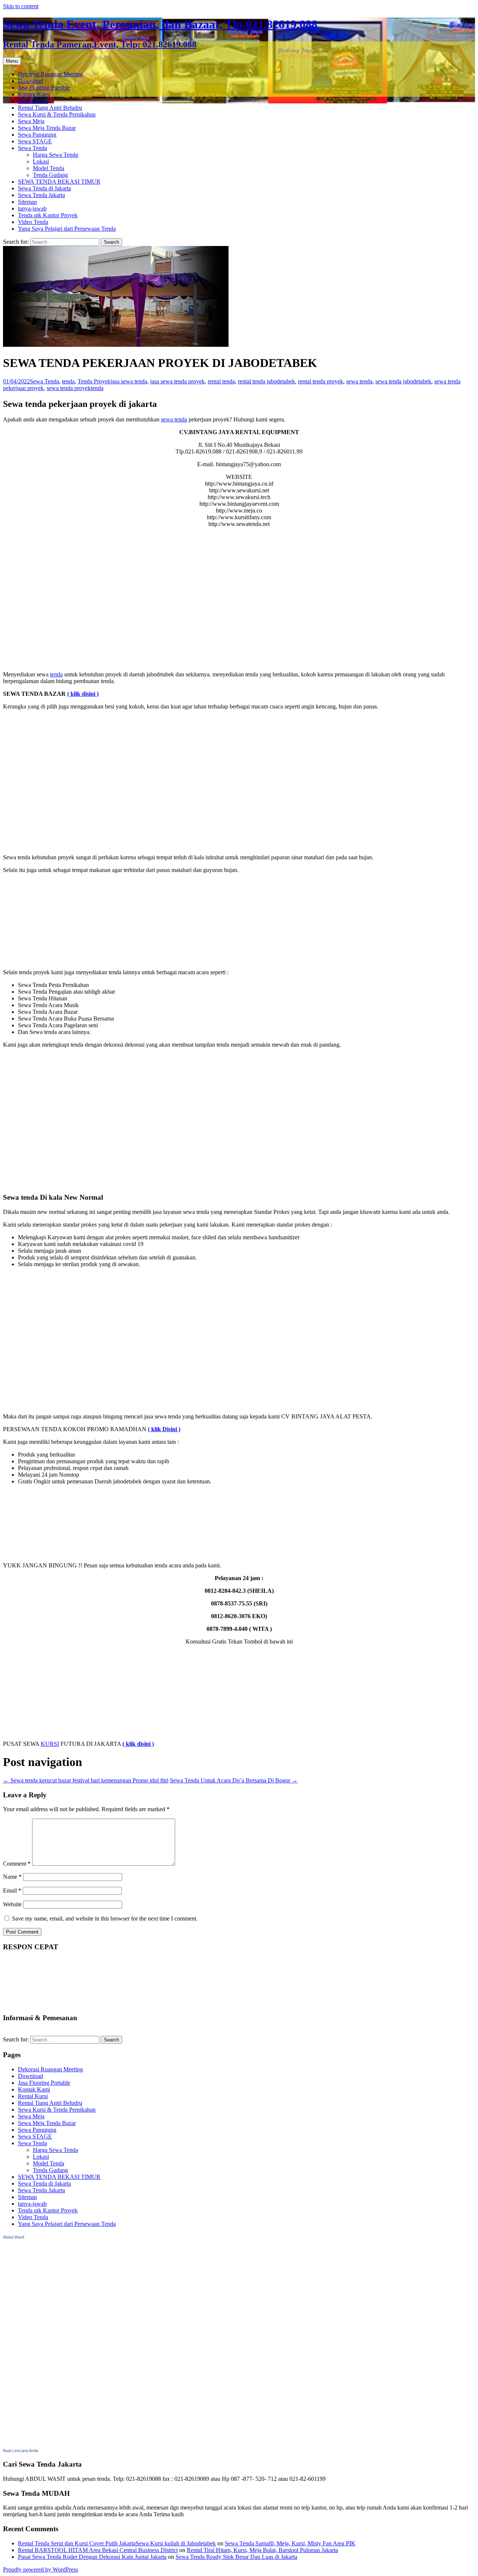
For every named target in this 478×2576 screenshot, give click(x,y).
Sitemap (27, 202)
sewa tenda (359, 381)
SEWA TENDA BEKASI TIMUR (59, 182)
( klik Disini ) (164, 1429)
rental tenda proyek (321, 381)
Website (12, 1904)
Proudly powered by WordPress (41, 2569)
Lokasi (41, 161)
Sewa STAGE (35, 141)
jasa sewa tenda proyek (177, 381)
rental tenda (221, 381)
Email (12, 1890)
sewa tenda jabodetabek (403, 381)
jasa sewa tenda (129, 381)
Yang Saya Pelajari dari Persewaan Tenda (67, 229)
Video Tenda (33, 222)
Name (12, 1877)
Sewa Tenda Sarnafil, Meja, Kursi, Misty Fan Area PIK (290, 2543)
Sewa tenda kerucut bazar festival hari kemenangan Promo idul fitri (86, 1780)
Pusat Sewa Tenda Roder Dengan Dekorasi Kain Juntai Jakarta (92, 2557)
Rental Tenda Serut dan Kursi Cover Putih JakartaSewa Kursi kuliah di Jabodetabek (117, 2543)
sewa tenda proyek (69, 388)
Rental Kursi (33, 101)
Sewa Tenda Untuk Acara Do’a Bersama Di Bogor (234, 1780)
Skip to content (21, 6)
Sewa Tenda (32, 148)
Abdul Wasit (14, 2237)
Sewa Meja (31, 121)
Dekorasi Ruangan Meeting (50, 74)
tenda (68, 381)
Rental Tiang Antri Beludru (50, 108)
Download (30, 81)
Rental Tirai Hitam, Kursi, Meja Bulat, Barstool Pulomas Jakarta (262, 2550)
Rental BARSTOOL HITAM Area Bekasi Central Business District (98, 2550)
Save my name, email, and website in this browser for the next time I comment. (105, 1918)
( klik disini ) (83, 694)
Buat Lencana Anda (21, 2451)
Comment (17, 1864)
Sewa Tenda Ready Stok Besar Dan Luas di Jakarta (236, 2557)
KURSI (50, 1744)
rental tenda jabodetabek (266, 381)
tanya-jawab (32, 208)
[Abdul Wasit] (40, 2443)
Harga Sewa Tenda (55, 155)
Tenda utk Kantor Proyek (48, 215)
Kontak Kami (34, 94)
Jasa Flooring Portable (44, 88)
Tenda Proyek (94, 381)
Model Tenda (49, 168)
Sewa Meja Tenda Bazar (47, 128)
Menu (12, 61)
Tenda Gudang (50, 175)
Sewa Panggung (37, 135)
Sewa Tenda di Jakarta (44, 188)
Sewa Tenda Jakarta (41, 195)
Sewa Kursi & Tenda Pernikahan (57, 114)
